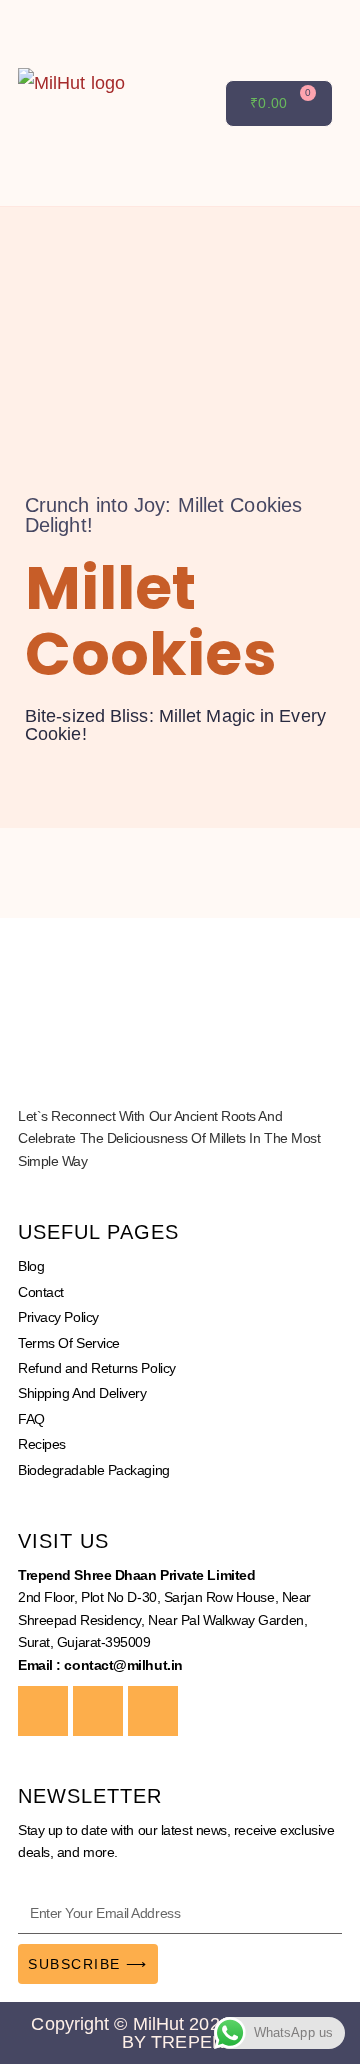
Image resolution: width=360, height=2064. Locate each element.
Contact (41, 1292)
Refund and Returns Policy (97, 1368)
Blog (31, 1266)
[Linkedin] (153, 1711)
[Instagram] (98, 1711)
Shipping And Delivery (82, 1393)
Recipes (42, 1444)
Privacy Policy (58, 1317)
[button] (211, 103)
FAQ (31, 1419)
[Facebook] (43, 1711)
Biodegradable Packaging (94, 1470)
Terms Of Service (69, 1343)
